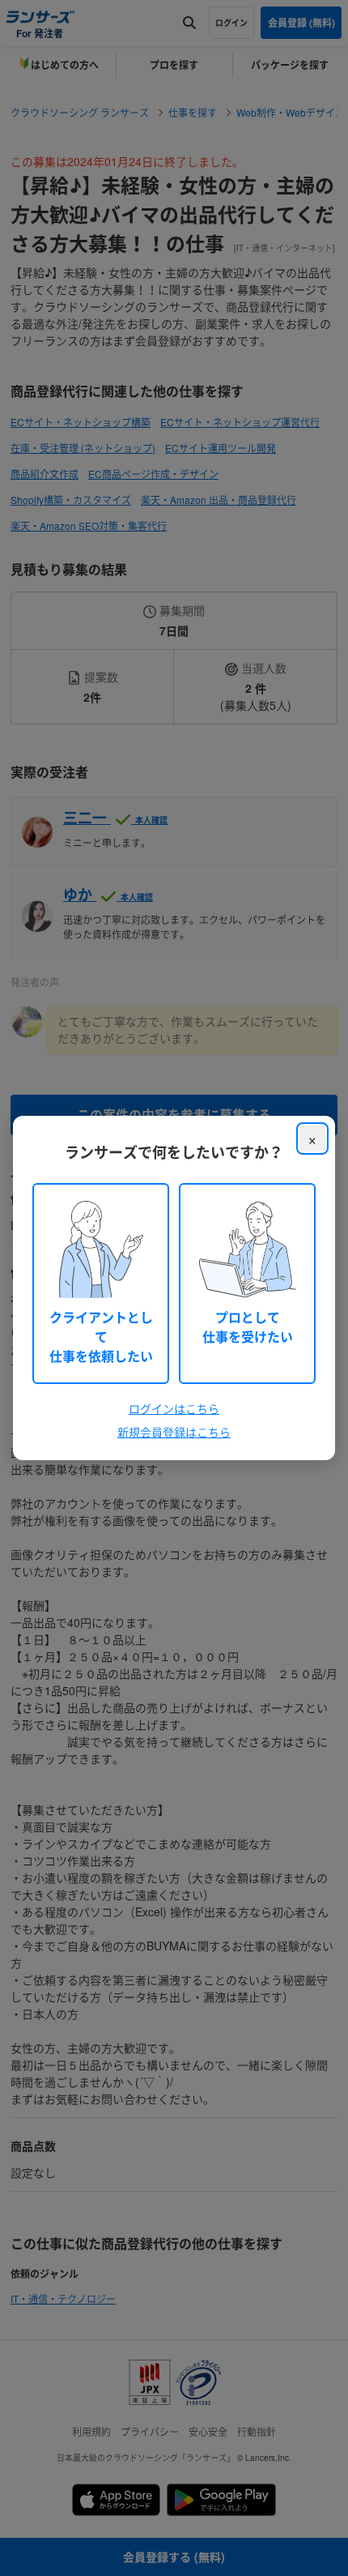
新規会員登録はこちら (174, 1432)
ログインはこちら (174, 1408)
